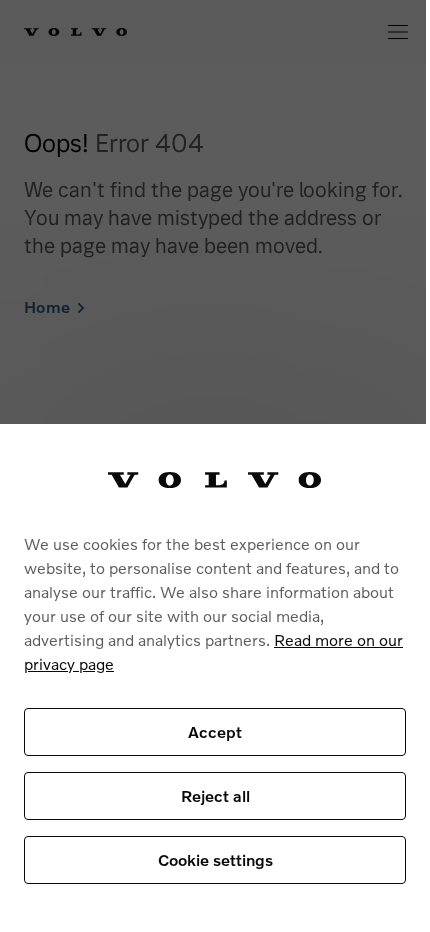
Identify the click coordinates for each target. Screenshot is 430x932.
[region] (215, 678)
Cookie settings (215, 859)
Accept (215, 731)
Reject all (215, 795)
